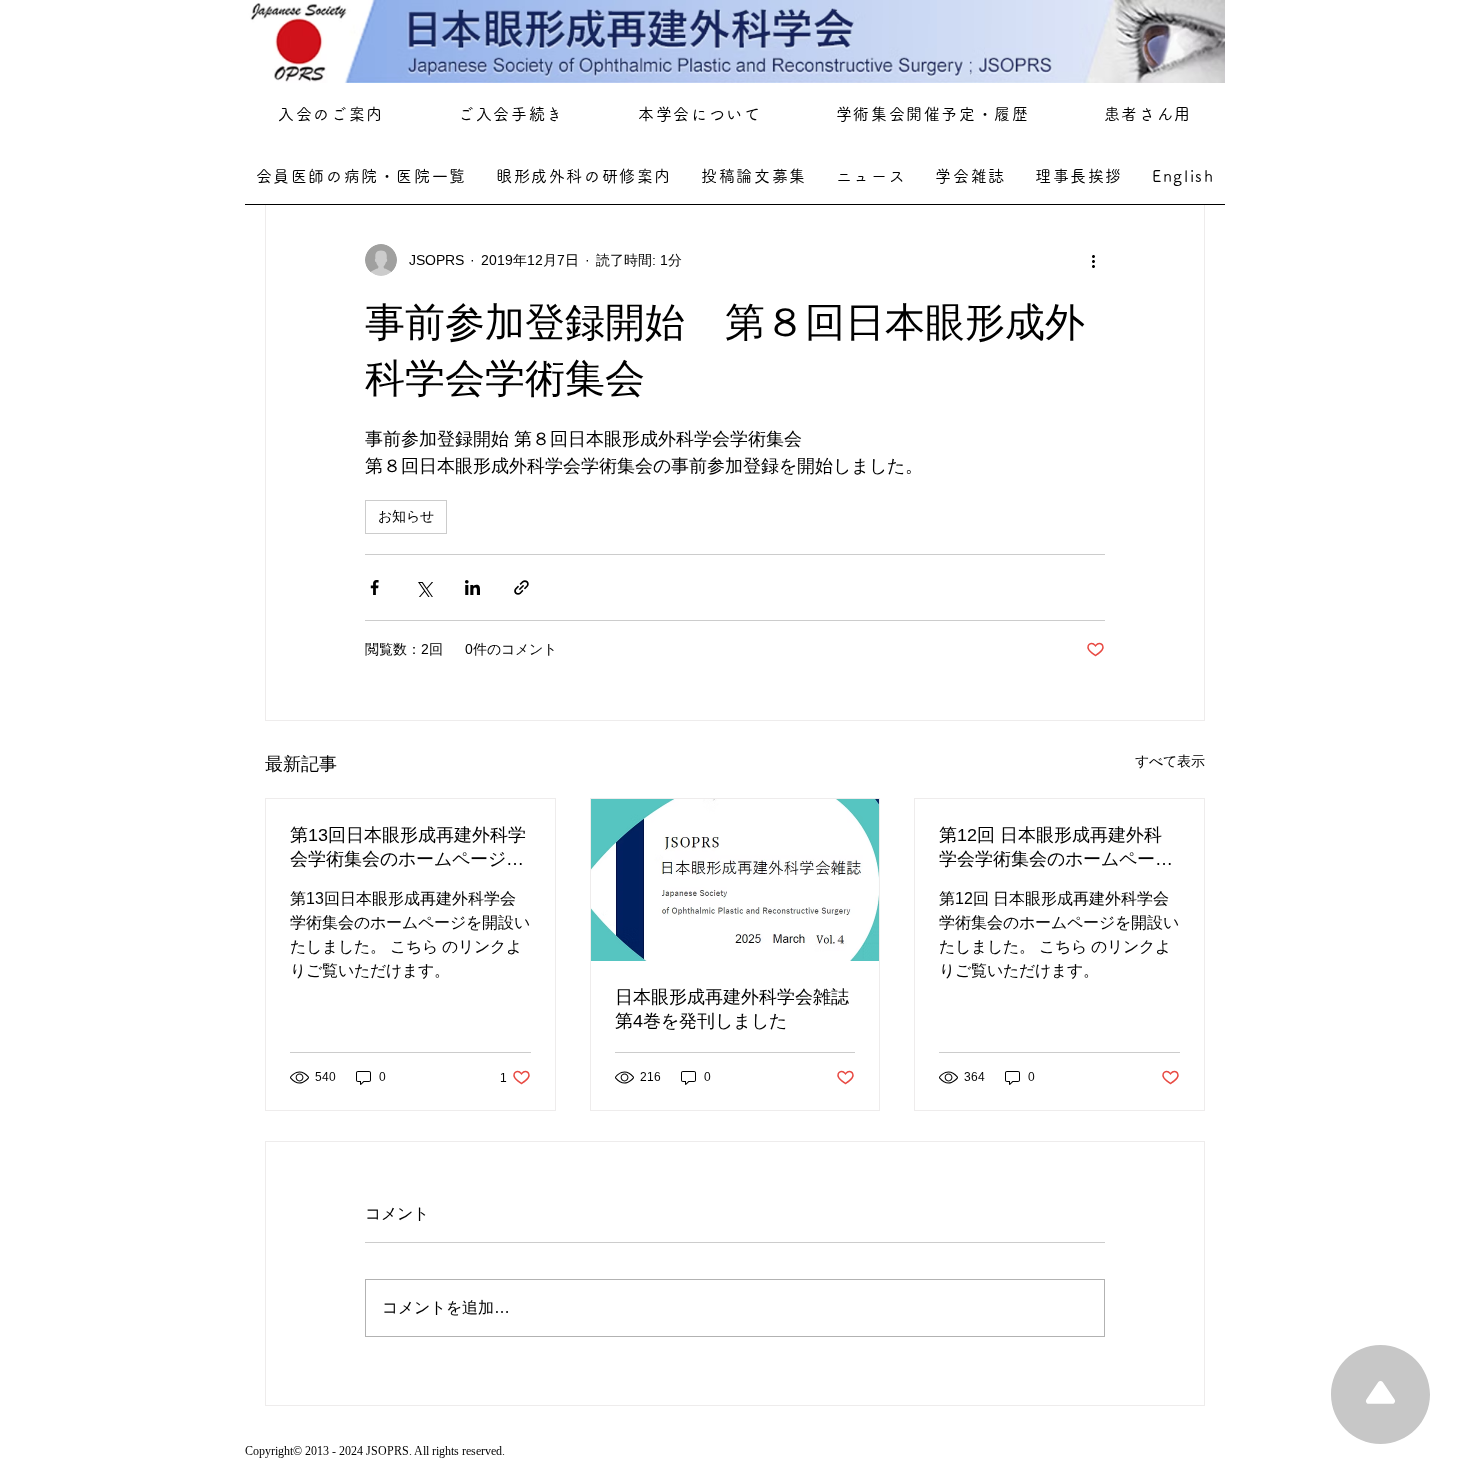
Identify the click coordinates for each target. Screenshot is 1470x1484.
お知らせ (406, 516)
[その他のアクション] (1093, 260)
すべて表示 (1170, 761)
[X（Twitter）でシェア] (423, 587)
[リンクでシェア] (521, 587)
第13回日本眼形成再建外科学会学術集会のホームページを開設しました (408, 848)
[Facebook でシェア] (374, 587)
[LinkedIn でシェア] (472, 587)
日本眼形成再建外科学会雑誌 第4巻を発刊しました (735, 1009)
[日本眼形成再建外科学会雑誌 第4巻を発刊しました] (735, 880)
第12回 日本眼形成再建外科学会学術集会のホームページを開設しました (1056, 848)
